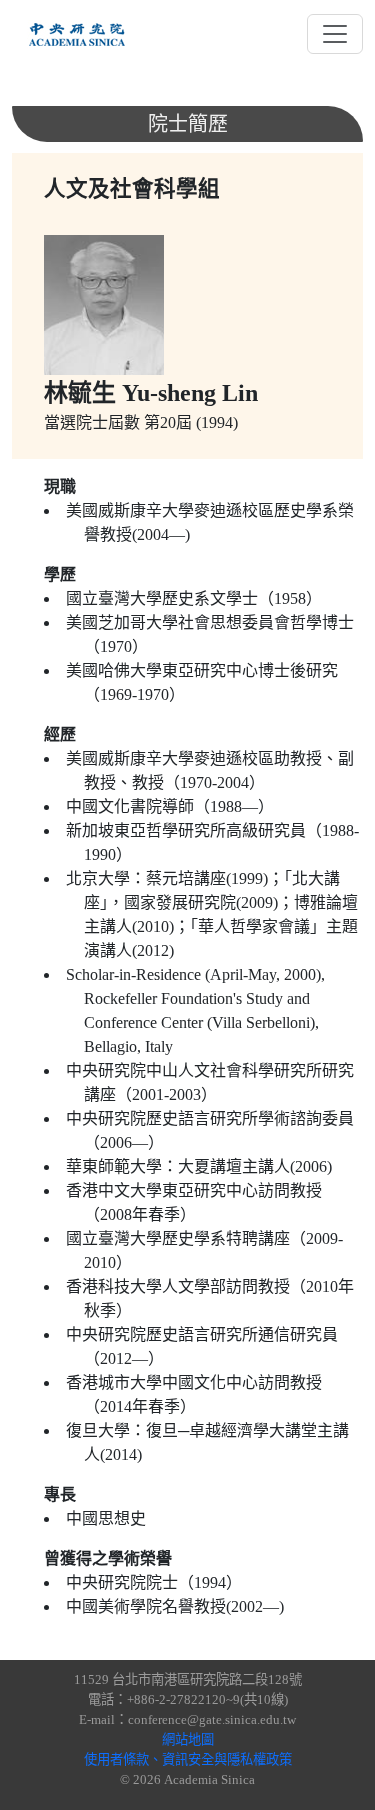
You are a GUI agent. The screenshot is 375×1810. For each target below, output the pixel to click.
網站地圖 (188, 1739)
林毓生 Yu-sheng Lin (151, 393)
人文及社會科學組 (132, 189)
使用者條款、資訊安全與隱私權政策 (188, 1759)
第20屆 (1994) (191, 422)
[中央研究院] (77, 34)
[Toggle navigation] (335, 34)
